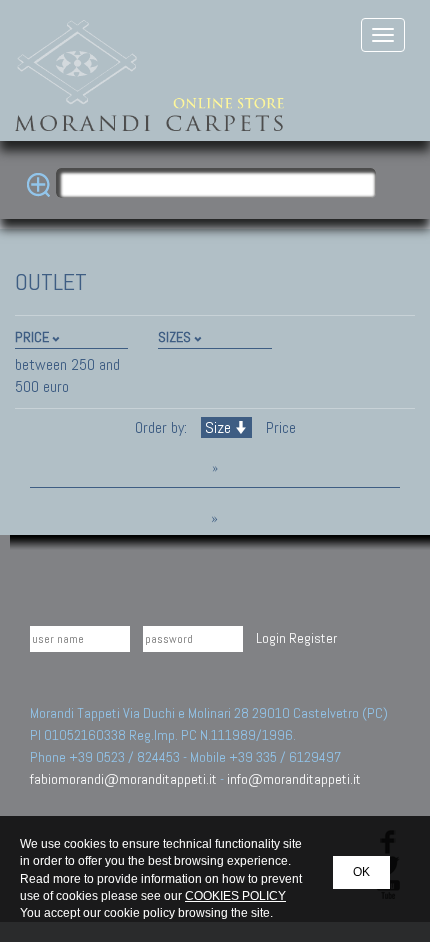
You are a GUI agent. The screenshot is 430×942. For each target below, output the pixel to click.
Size (218, 427)
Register (313, 638)
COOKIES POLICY (235, 896)
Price (279, 427)
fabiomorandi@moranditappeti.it (123, 779)
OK (361, 872)
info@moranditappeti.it (294, 779)
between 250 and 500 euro (67, 375)
